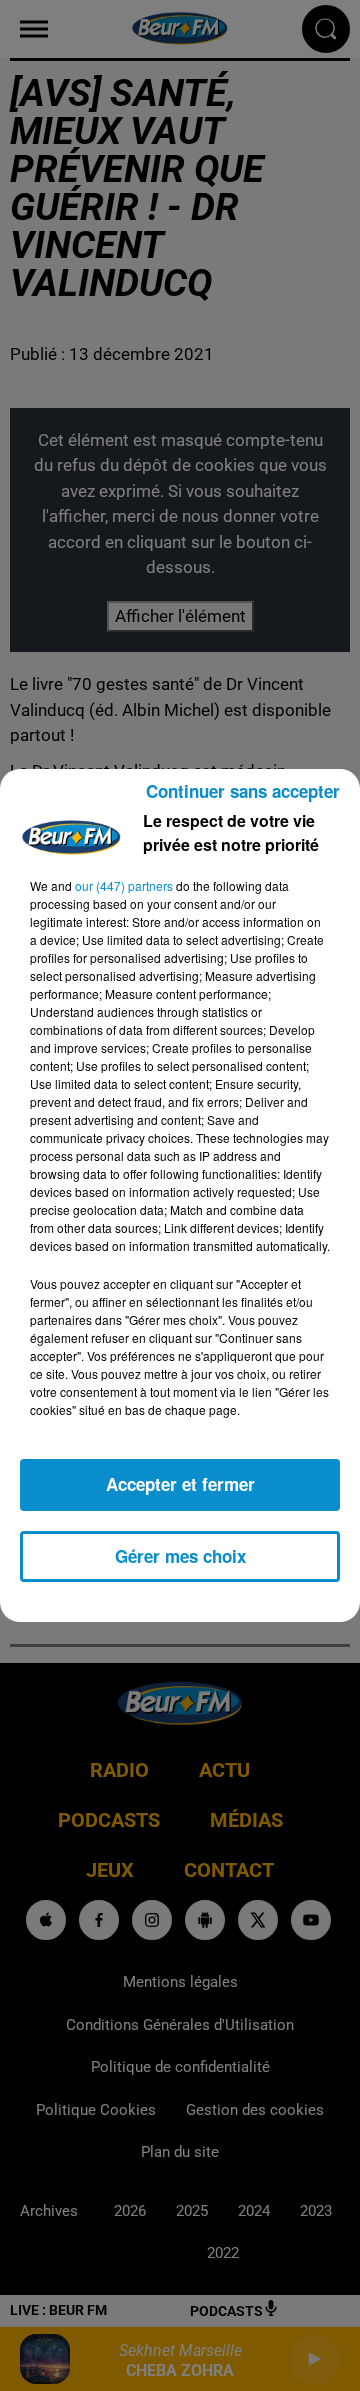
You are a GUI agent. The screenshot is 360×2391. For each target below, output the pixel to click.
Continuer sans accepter (243, 791)
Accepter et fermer (180, 1484)
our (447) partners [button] (124, 885)
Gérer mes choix (180, 1556)
